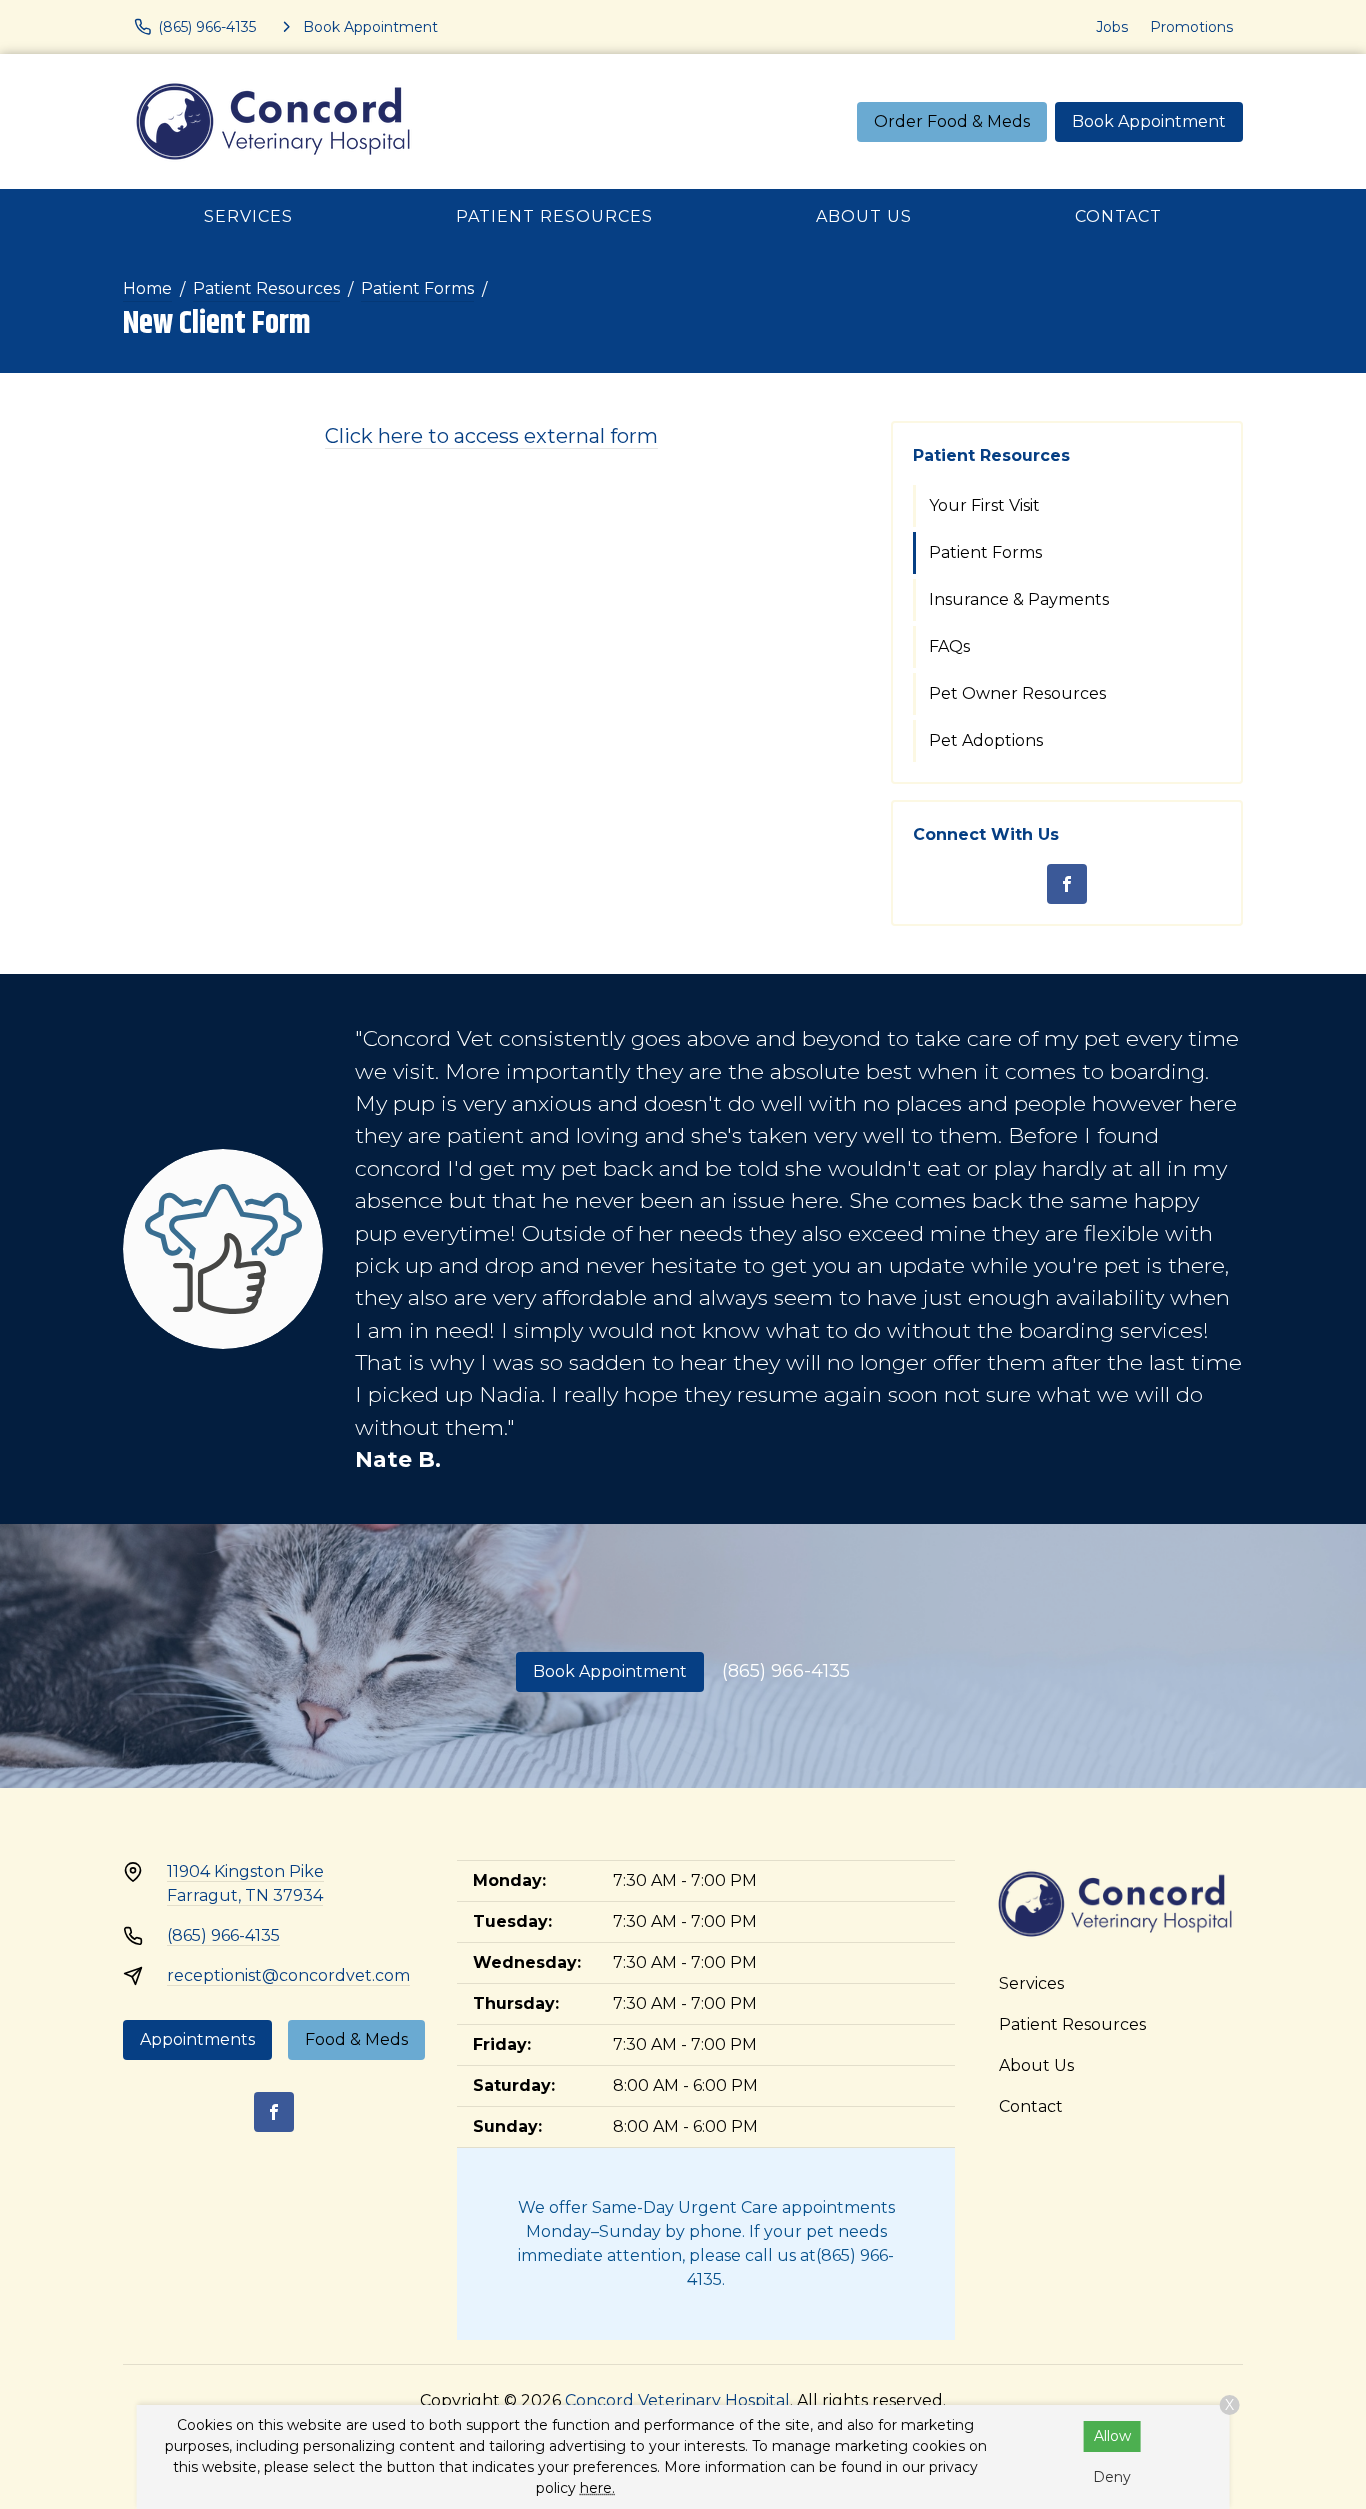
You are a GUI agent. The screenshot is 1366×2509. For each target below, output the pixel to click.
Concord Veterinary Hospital (677, 2400)
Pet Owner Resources (1017, 693)
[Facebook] (1067, 884)
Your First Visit (984, 505)
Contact (1118, 216)
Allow (1112, 2436)
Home (147, 288)
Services (248, 216)
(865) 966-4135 (786, 1671)
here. (597, 2488)
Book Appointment (1149, 121)
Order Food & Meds (952, 121)
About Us (864, 216)
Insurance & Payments (1019, 599)
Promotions (1191, 27)
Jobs (1112, 27)
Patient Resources (554, 216)
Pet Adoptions (986, 740)
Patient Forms (417, 288)
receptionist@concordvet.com (288, 1975)
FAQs (949, 646)
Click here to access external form (491, 436)
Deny (1112, 2477)
